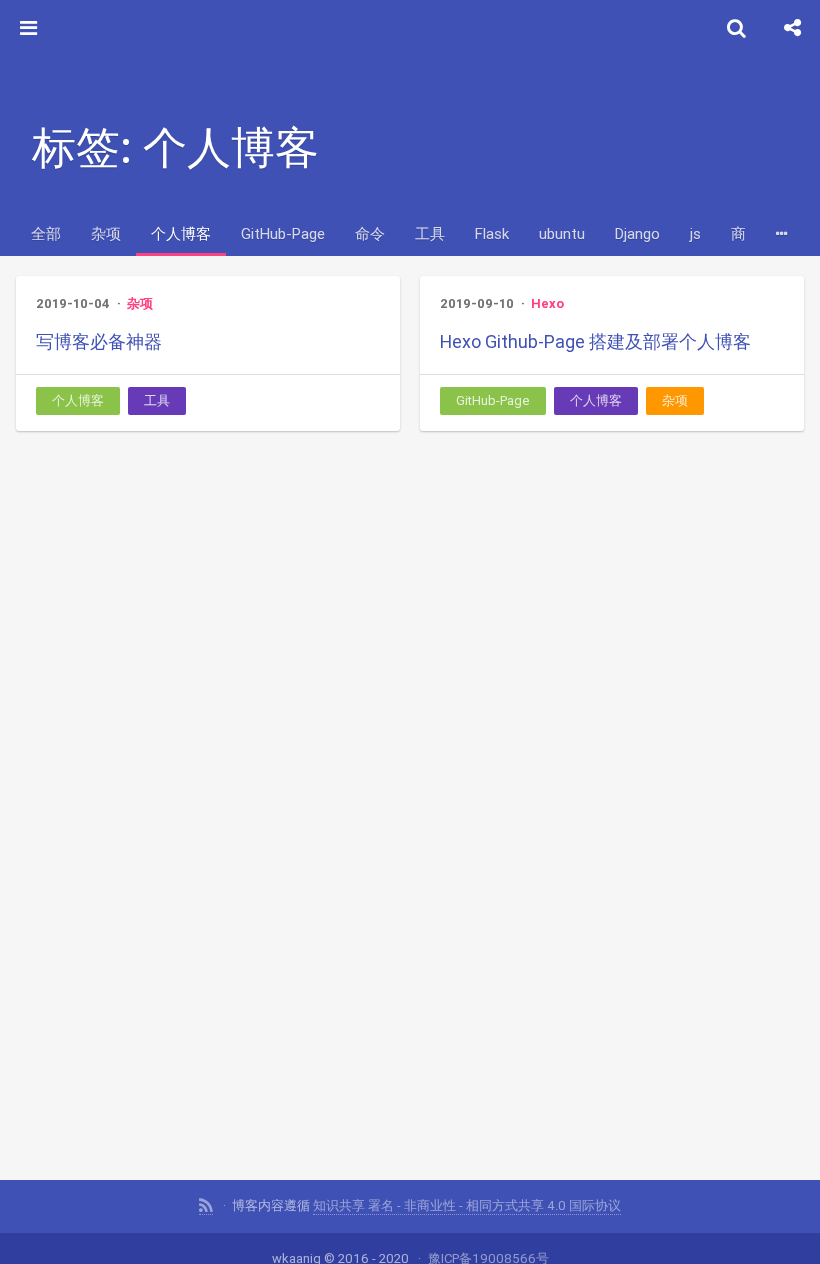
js (695, 233)
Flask (492, 233)
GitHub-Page (283, 233)
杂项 (106, 233)
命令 (370, 233)
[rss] (206, 1206)
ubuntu (562, 233)
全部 (46, 233)
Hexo (547, 303)
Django (637, 233)
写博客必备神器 (99, 341)
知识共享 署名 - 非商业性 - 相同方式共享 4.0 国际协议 (467, 1205)
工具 (430, 233)
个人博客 (181, 233)
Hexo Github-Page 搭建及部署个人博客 (595, 341)
